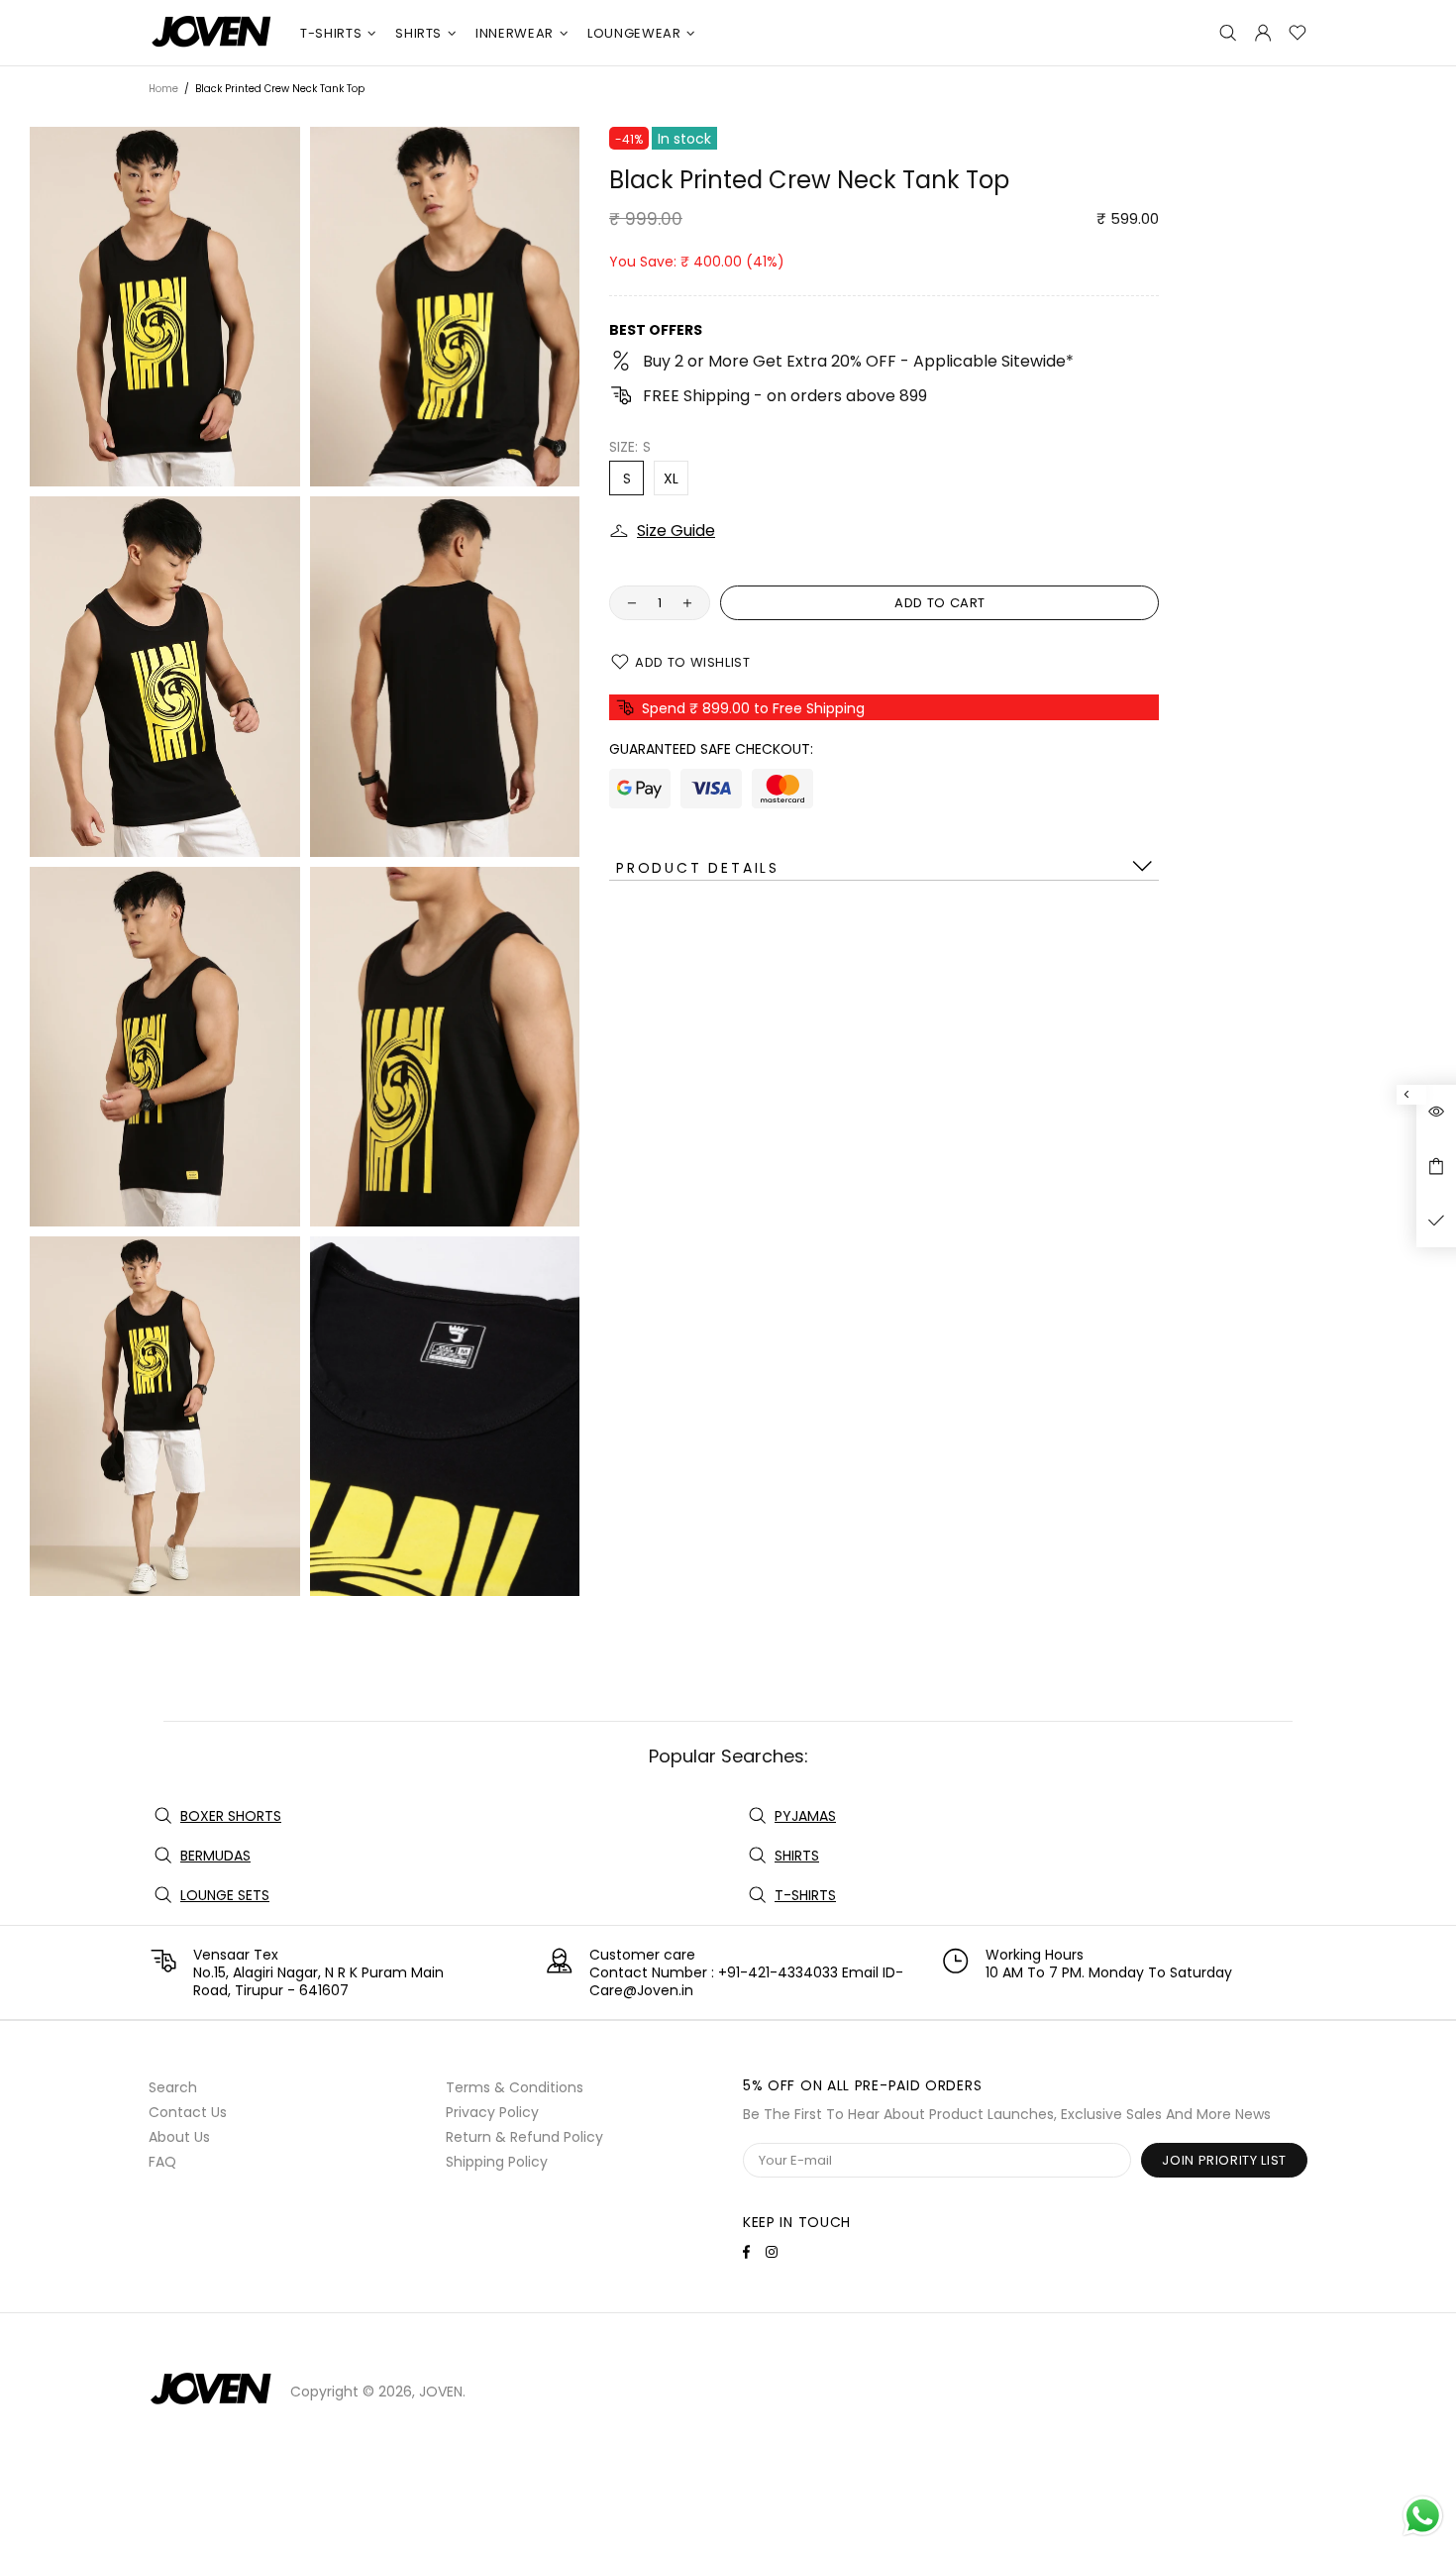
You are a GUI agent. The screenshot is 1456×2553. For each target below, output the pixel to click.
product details (698, 868)
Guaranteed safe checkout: (711, 749)
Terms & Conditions (515, 2087)
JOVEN (212, 33)
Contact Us (188, 2112)
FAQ (162, 2162)
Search (173, 2087)
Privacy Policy (492, 2112)
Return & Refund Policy (524, 2137)
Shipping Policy (497, 2162)
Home (163, 89)
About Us (179, 2137)
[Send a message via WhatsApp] (1423, 2516)
